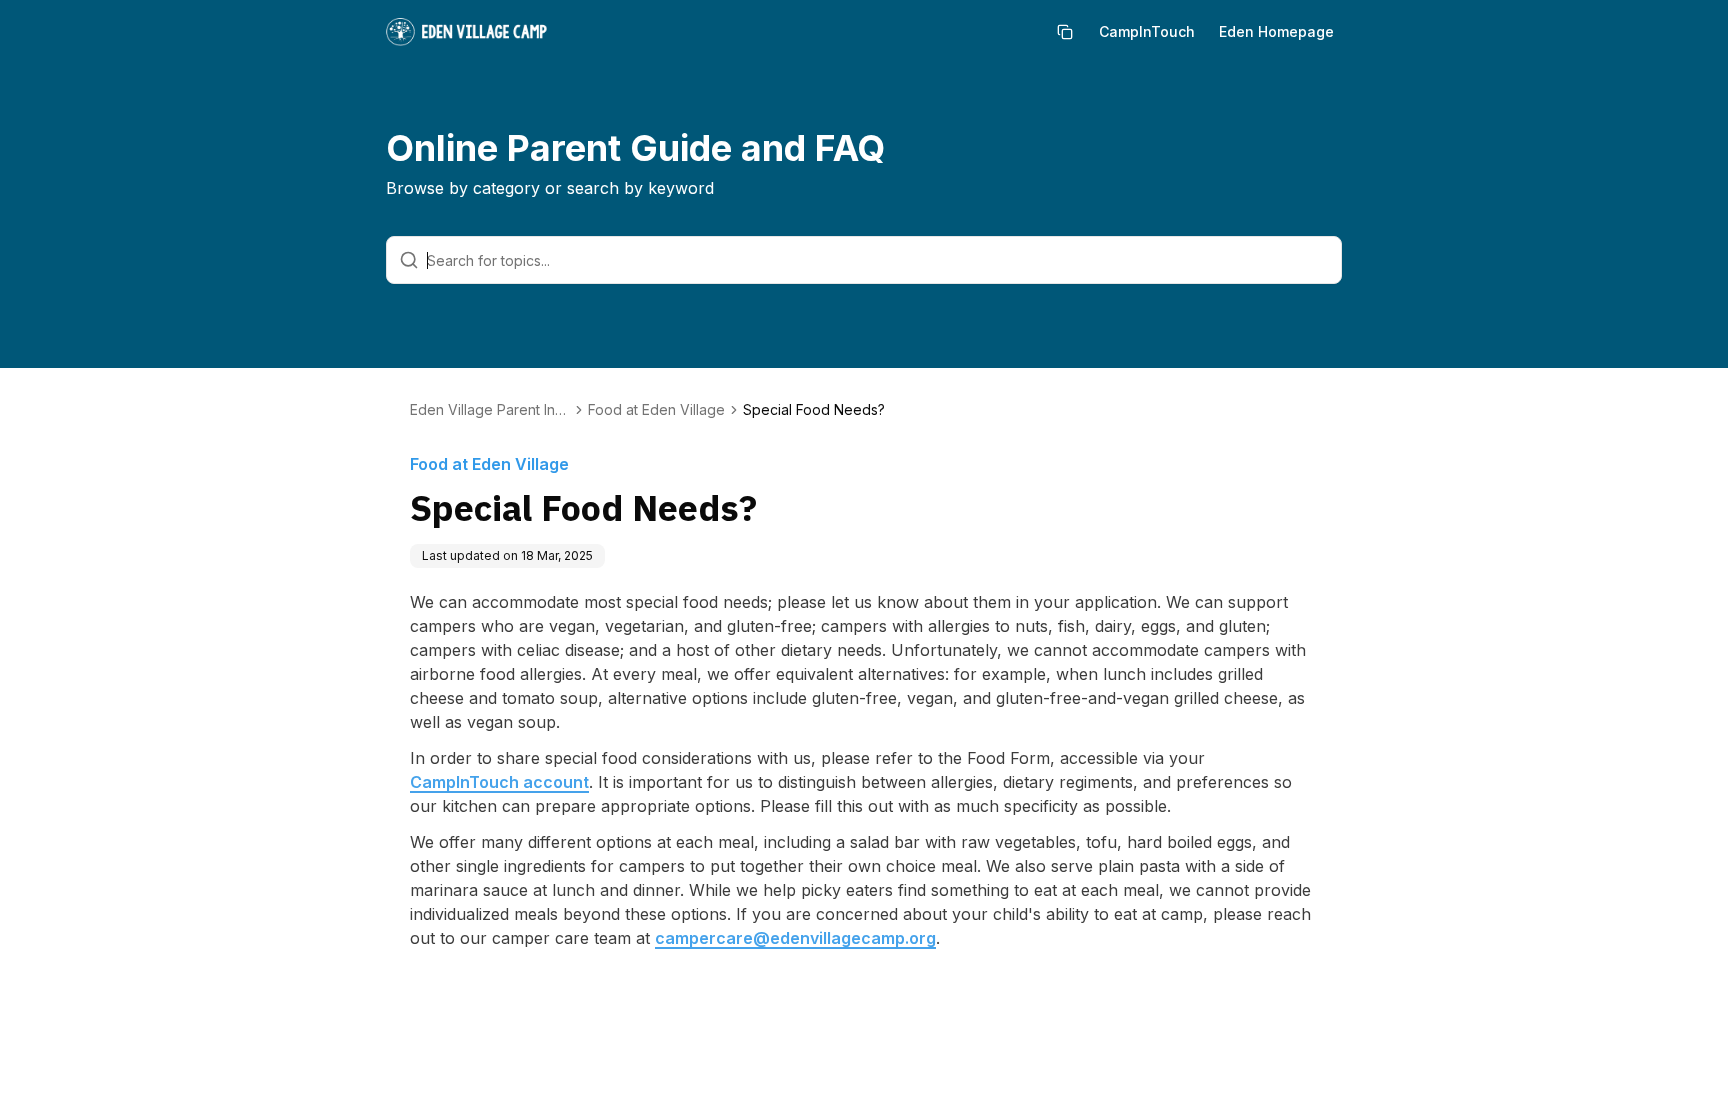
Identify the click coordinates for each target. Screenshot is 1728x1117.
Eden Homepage (1276, 31)
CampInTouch (1147, 31)
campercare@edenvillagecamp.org (795, 938)
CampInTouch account (499, 782)
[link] (814, 410)
